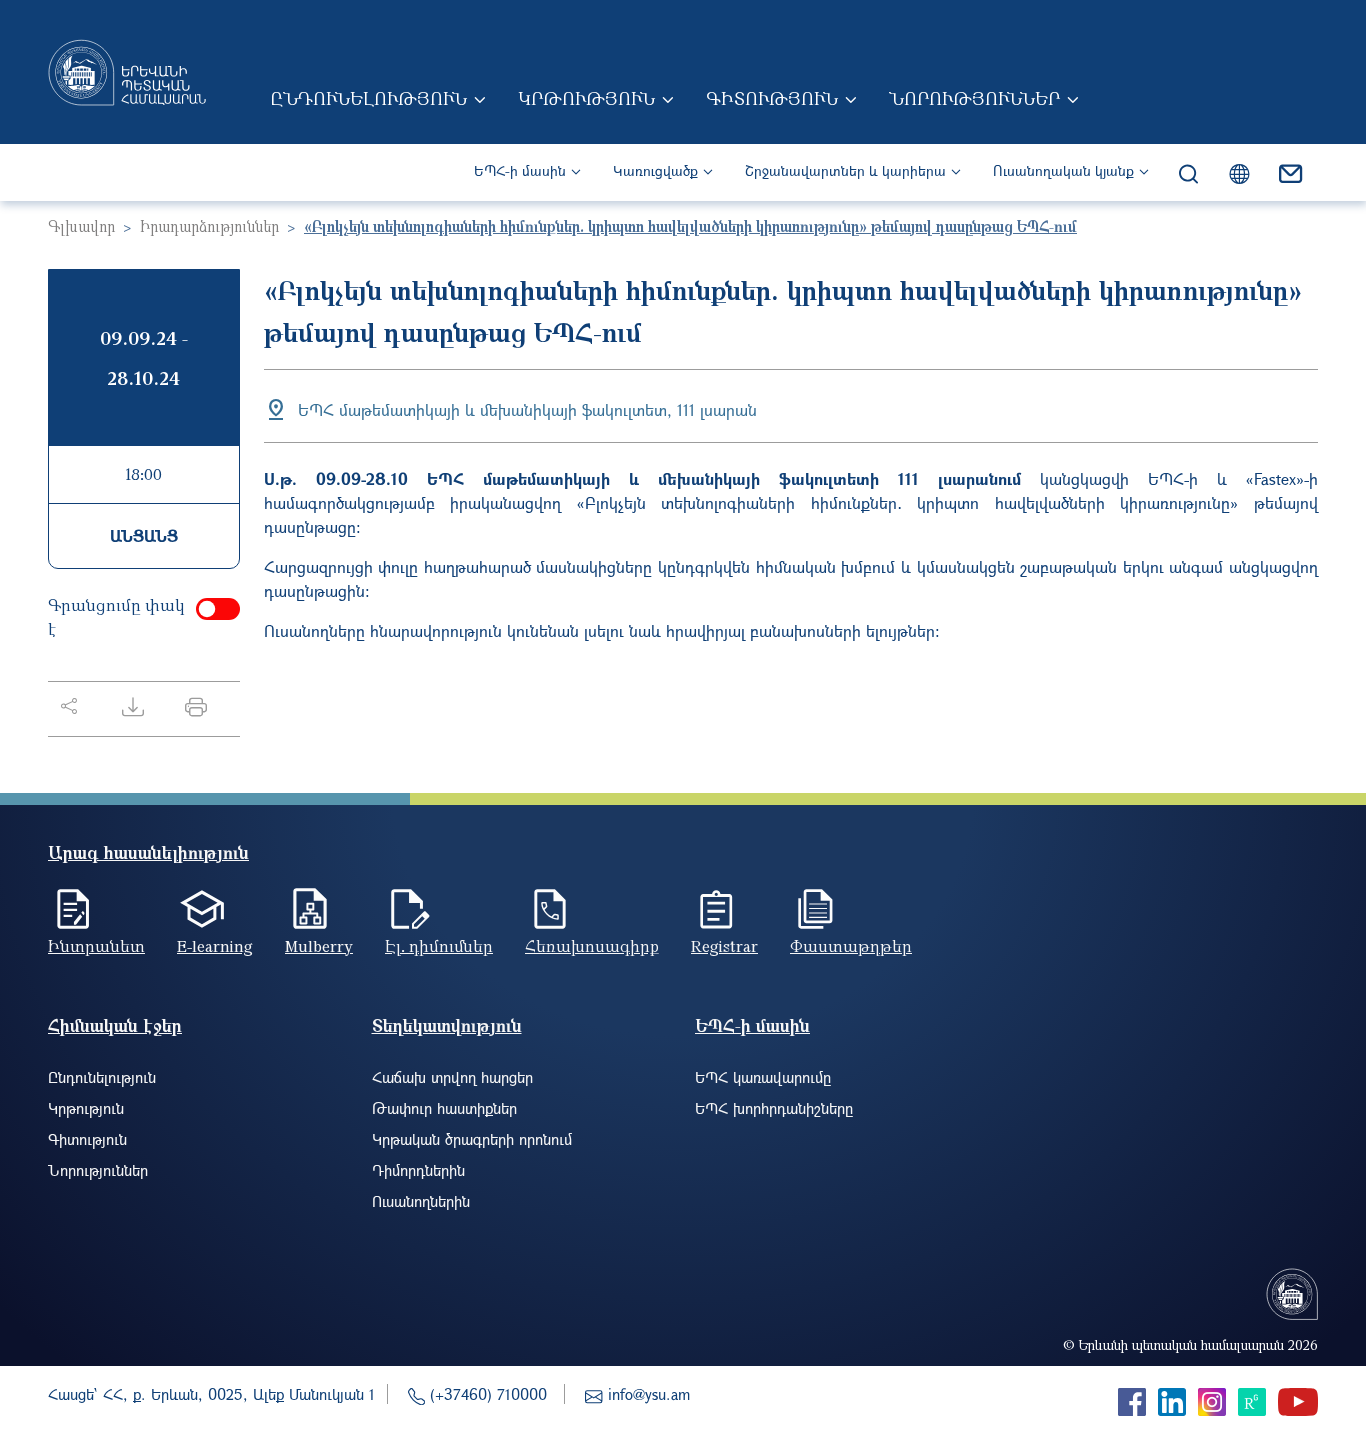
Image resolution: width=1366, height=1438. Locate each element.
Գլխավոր (81, 226)
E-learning (215, 946)
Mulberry (319, 946)
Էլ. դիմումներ (439, 946)
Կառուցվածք (655, 170)
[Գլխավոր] (127, 72)
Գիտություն (772, 98)
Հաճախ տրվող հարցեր (452, 1077)
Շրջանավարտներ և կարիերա (845, 170)
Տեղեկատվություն (447, 1025)
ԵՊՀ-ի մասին (520, 170)
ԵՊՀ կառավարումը (763, 1077)
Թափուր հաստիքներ (444, 1108)
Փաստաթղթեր (851, 946)
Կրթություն (586, 98)
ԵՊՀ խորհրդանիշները (774, 1108)
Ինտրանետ (96, 946)
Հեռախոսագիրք (592, 946)
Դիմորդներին (418, 1170)
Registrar (724, 946)
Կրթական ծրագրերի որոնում (472, 1139)
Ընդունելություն (368, 98)
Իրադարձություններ (209, 226)
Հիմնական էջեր (115, 1025)
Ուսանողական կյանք (1063, 170)
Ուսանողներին (421, 1201)
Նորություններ (974, 98)
